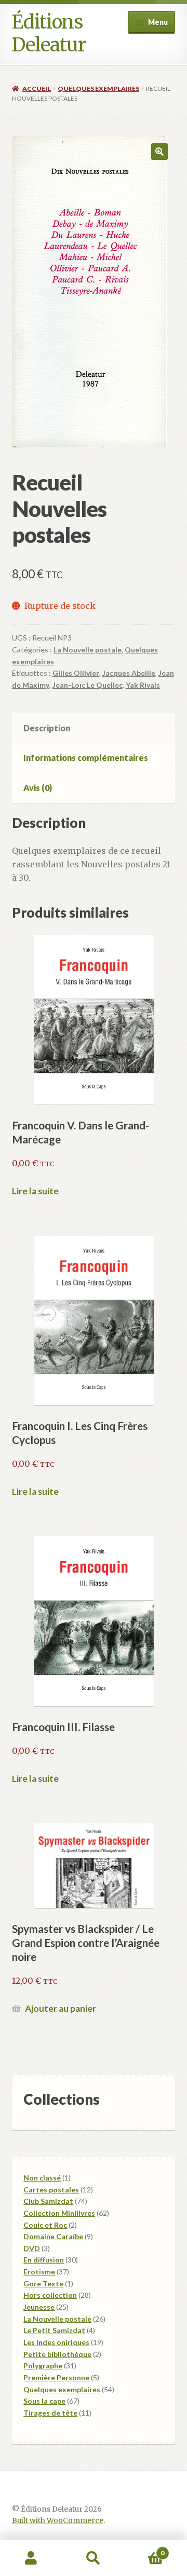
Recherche (94, 2558)
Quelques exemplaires (98, 88)
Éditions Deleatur (49, 33)
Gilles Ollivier (76, 673)
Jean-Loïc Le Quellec (88, 685)
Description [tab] (47, 728)
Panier (144, 2549)
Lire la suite (35, 1191)
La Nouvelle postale (88, 650)
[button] (159, 152)
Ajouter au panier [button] (61, 2008)
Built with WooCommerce (58, 2521)
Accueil (37, 88)
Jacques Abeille (129, 673)
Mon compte (31, 2558)
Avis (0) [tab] (38, 788)
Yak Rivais (143, 685)
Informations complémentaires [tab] (86, 758)
